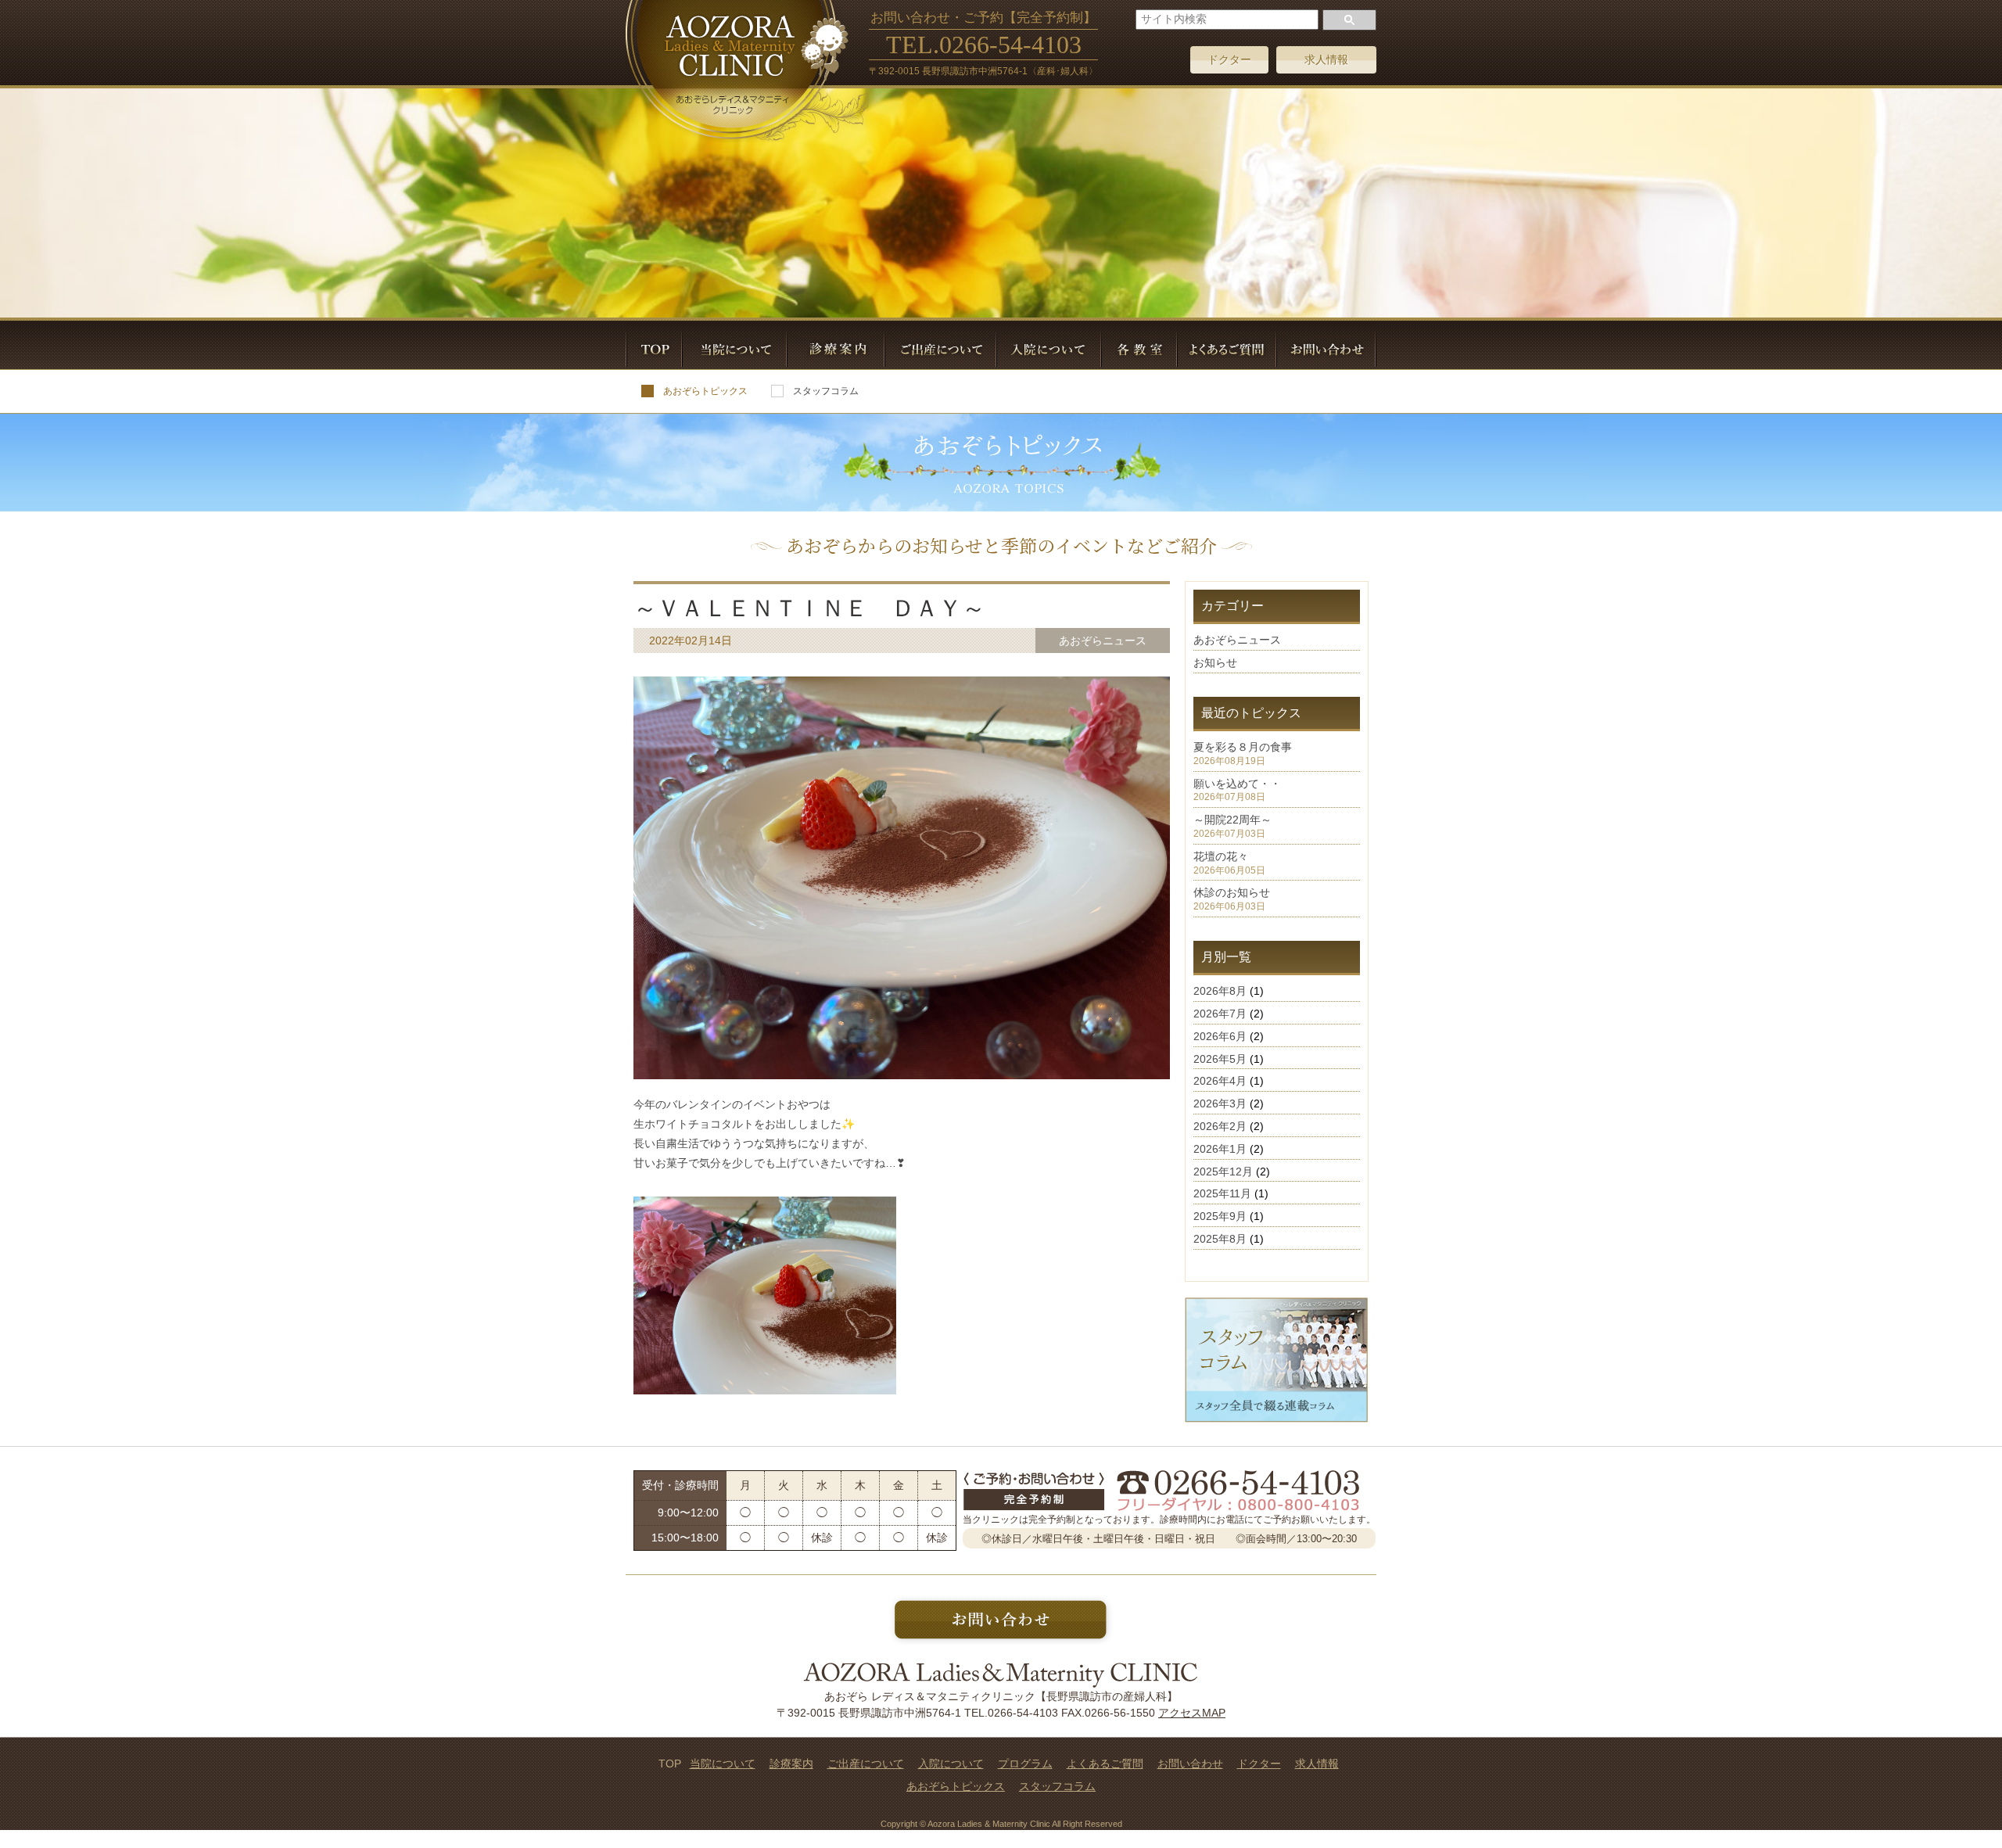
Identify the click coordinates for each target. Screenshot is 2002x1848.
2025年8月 (1220, 1239)
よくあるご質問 (1105, 1764)
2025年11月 (1222, 1193)
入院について (951, 1764)
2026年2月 (1220, 1126)
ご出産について (866, 1764)
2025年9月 (1220, 1216)
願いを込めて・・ (1237, 784)
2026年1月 (1220, 1149)
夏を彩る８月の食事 (1243, 747)
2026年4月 (1220, 1081)
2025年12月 (1223, 1172)
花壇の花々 (1221, 856)
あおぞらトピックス (705, 391)
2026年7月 (1220, 1014)
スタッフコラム (826, 391)
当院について (723, 1764)
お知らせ (1215, 662)
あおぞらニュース (1237, 640)
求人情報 (1326, 59)
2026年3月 (1220, 1103)
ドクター (1229, 59)
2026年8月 (1220, 991)
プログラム (1025, 1764)
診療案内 (791, 1764)
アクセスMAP (1192, 1713)
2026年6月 (1220, 1036)
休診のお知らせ (1232, 892)
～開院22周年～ (1232, 820)
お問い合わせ (1190, 1764)
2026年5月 (1220, 1059)
